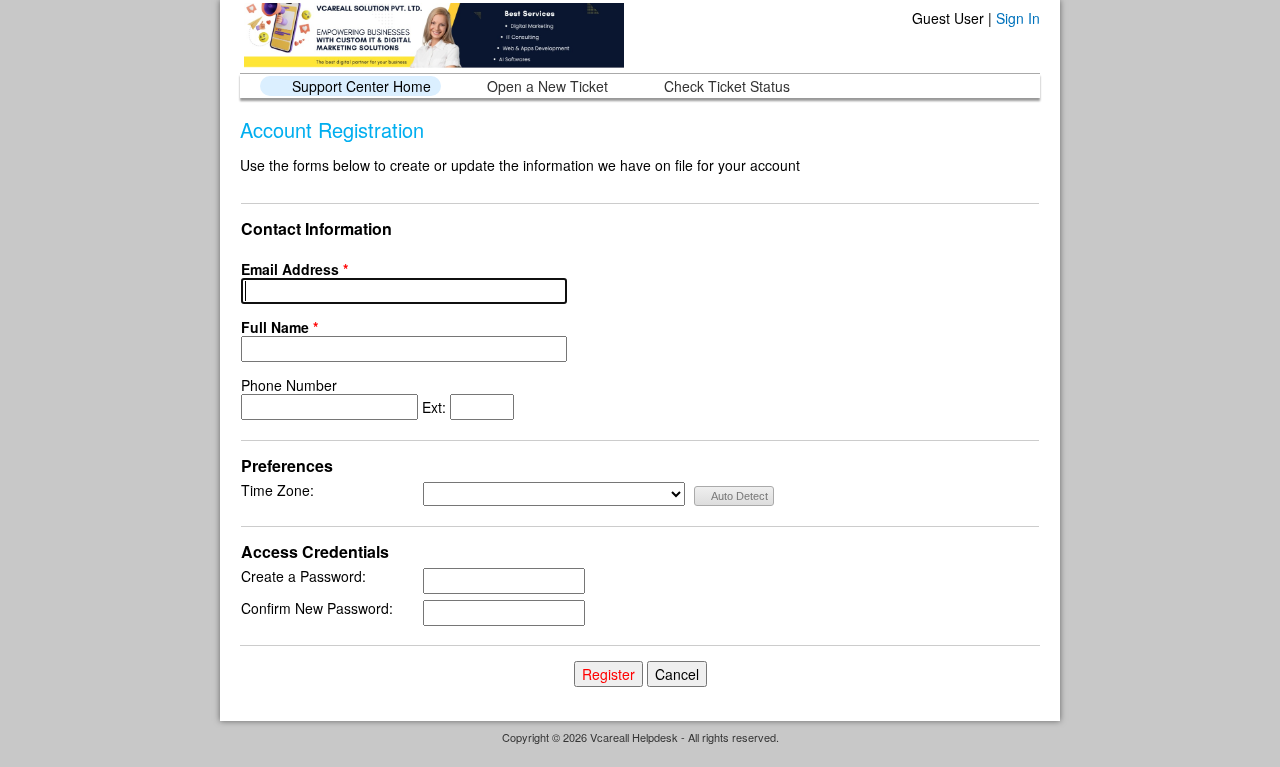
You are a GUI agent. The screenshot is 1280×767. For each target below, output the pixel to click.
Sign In (1018, 18)
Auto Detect (738, 496)
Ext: (345, 396)
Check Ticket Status (727, 86)
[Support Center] (432, 35)
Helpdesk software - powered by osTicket (640, 755)
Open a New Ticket (547, 86)
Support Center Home (361, 86)
